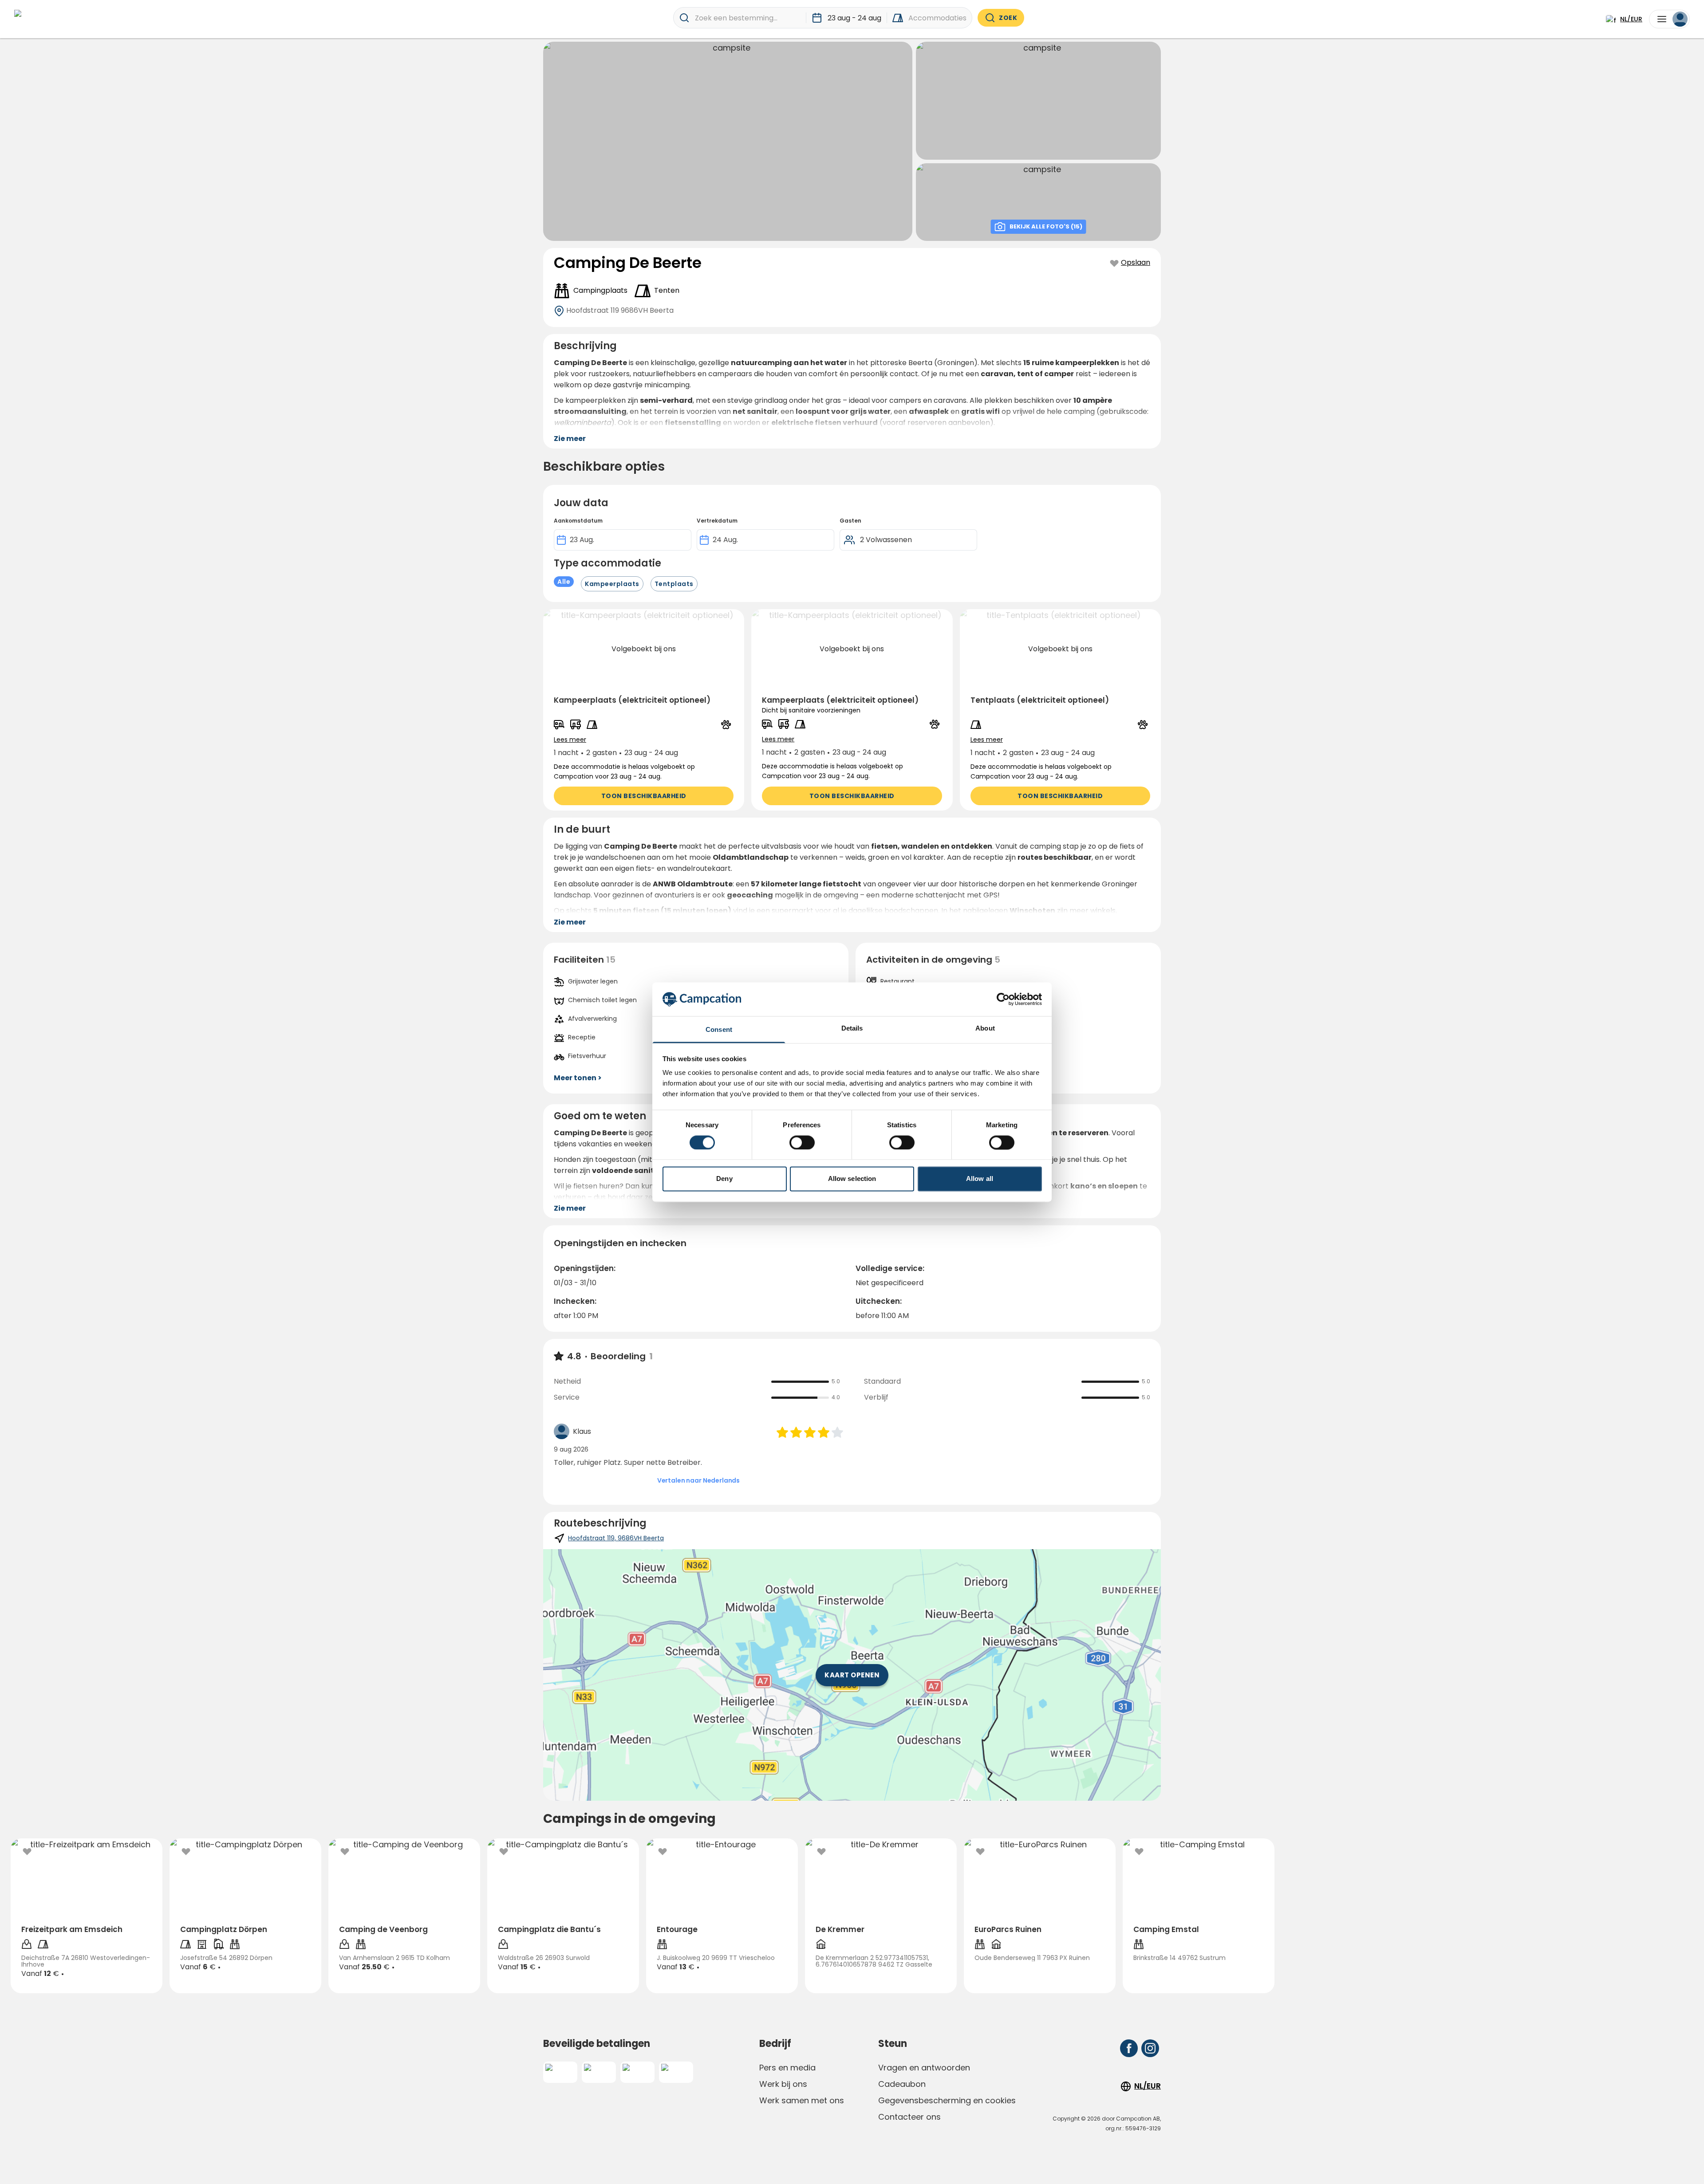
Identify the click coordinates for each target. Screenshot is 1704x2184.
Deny (724, 1179)
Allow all (980, 1179)
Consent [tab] (719, 1030)
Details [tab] (852, 1029)
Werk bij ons (783, 2084)
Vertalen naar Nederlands (698, 1480)
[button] (644, 710)
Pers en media (787, 2068)
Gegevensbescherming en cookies (947, 2100)
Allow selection (852, 1179)
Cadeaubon (902, 2084)
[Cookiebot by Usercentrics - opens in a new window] (1003, 999)
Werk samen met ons (802, 2100)
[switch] (802, 1142)
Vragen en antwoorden (924, 2068)
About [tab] (985, 1029)
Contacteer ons (909, 2117)
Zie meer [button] (570, 439)
